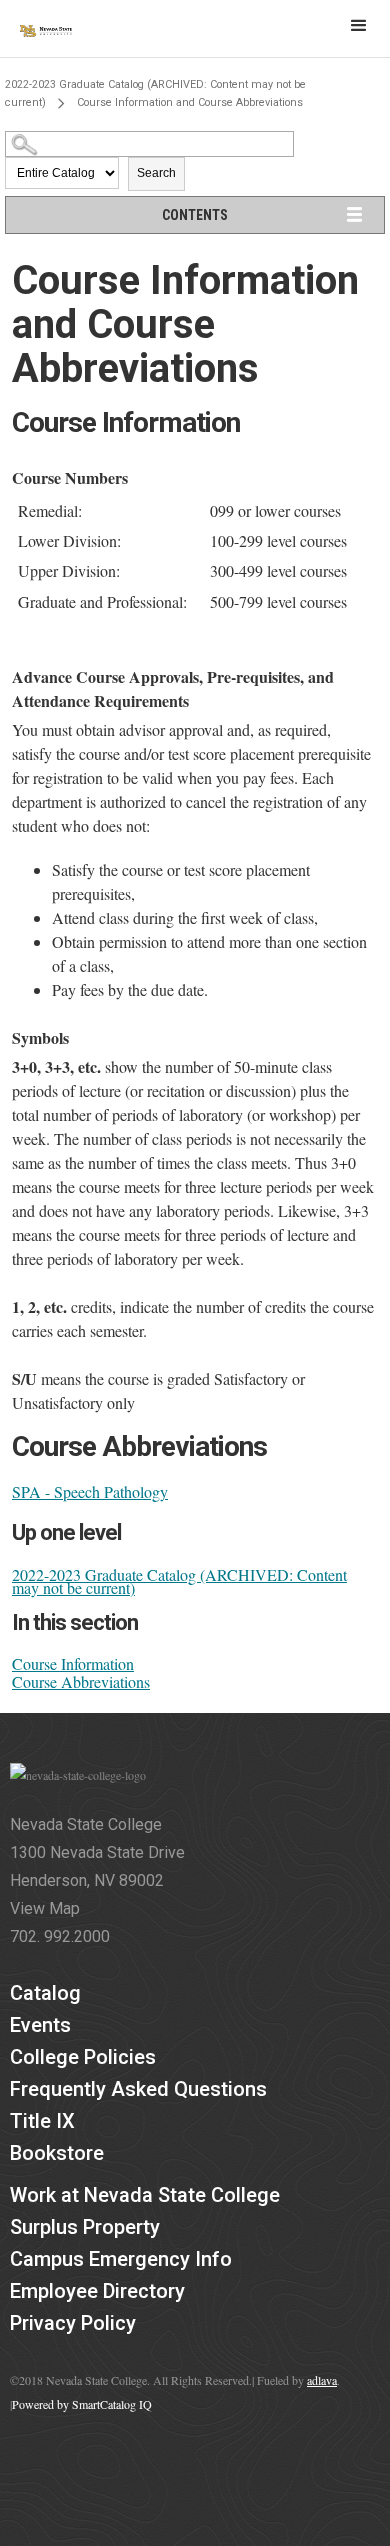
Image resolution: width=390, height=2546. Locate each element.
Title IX (42, 2121)
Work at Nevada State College (145, 2195)
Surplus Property (85, 2227)
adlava (322, 2380)
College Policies (83, 2057)
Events (40, 2025)
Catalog (45, 1993)
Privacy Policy (73, 2323)
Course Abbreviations (81, 1681)
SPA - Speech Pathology (90, 1491)
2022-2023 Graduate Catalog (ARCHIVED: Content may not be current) (179, 1581)
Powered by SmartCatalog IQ (82, 2404)
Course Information (73, 1663)
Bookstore (57, 2153)
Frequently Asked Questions (138, 2089)
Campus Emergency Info (121, 2259)
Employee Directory (97, 2291)
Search (156, 173)
